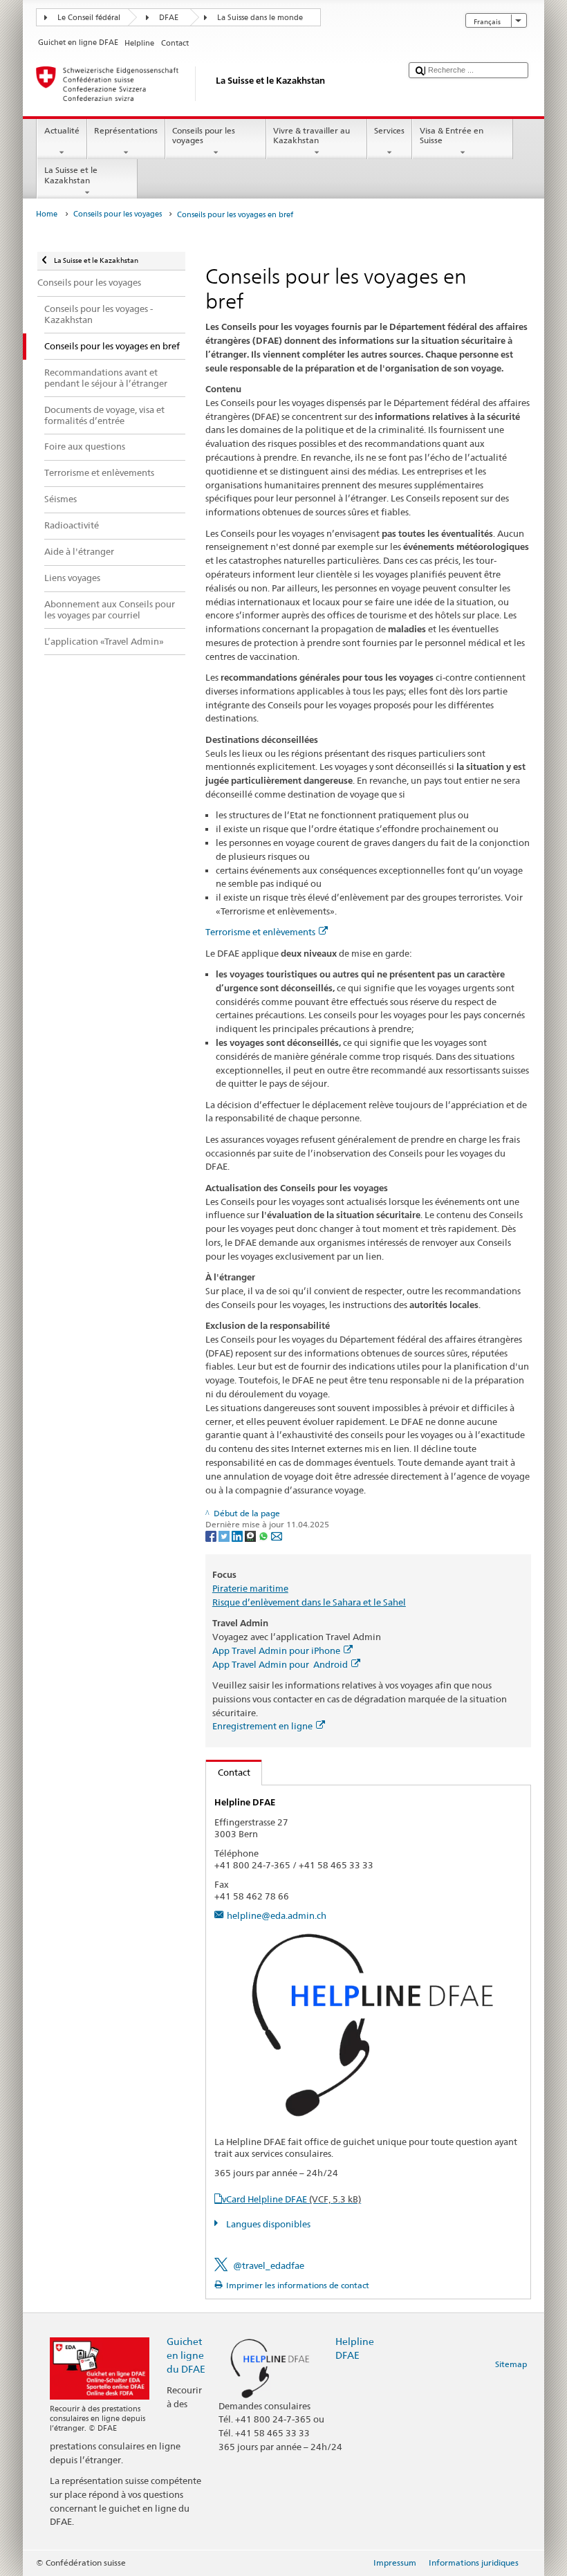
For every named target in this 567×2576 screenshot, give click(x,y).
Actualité (62, 130)
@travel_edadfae (269, 2265)
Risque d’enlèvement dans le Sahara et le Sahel (309, 1602)
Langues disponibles (267, 2224)
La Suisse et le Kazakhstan (71, 175)
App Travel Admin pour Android (280, 1664)
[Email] (277, 1535)
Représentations (126, 130)
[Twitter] (225, 1535)
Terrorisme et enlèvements (260, 932)
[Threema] (251, 1535)
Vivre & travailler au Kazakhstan (312, 135)
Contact (228, 1772)
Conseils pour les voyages (204, 135)
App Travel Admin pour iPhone (276, 1650)
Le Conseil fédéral (89, 18)
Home (47, 214)
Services (389, 130)
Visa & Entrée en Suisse (452, 135)
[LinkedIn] (238, 1535)
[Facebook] (212, 1535)
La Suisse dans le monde (260, 18)
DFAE (169, 18)
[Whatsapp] (264, 1535)
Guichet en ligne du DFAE (186, 2355)
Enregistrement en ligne (262, 1726)
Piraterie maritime (250, 1588)
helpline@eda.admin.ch (277, 1915)
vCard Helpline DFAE (291, 2199)
